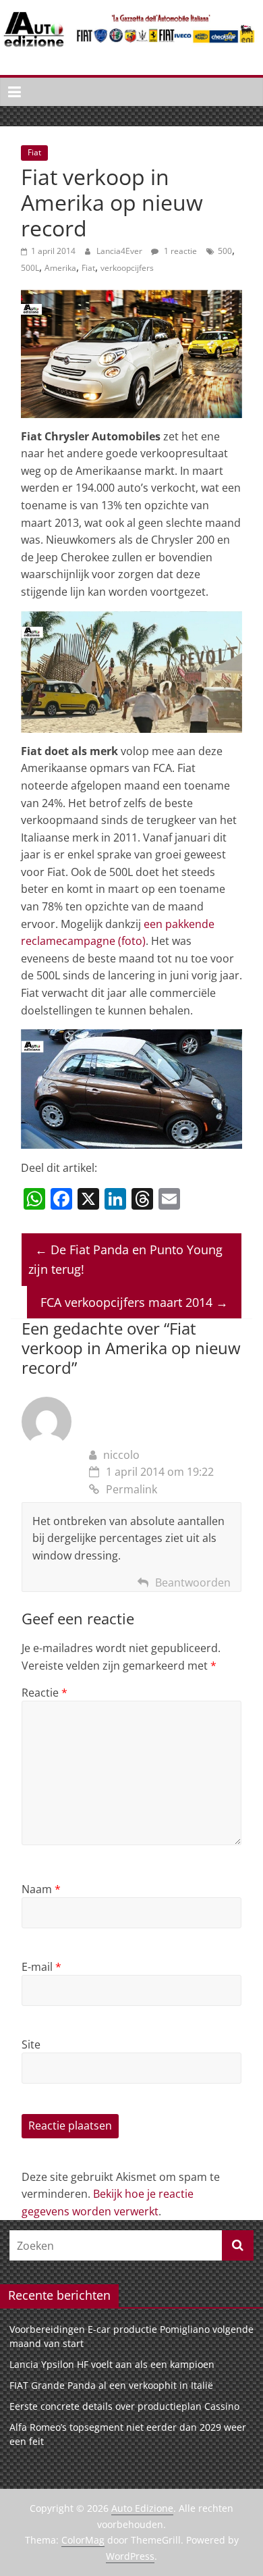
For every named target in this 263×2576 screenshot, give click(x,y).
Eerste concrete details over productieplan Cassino (124, 2406)
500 (225, 251)
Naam (41, 1889)
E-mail (41, 1967)
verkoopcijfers (127, 268)
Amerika (60, 268)
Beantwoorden (193, 1582)
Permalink (131, 1489)
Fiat (34, 152)
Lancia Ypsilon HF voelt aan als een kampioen (112, 2364)
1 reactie (179, 251)
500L (30, 268)
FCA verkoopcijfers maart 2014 (134, 1302)
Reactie (45, 1693)
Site (31, 2044)
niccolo (121, 1455)
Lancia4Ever (120, 251)
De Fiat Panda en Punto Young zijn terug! (125, 1259)
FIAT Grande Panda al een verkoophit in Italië (111, 2385)
